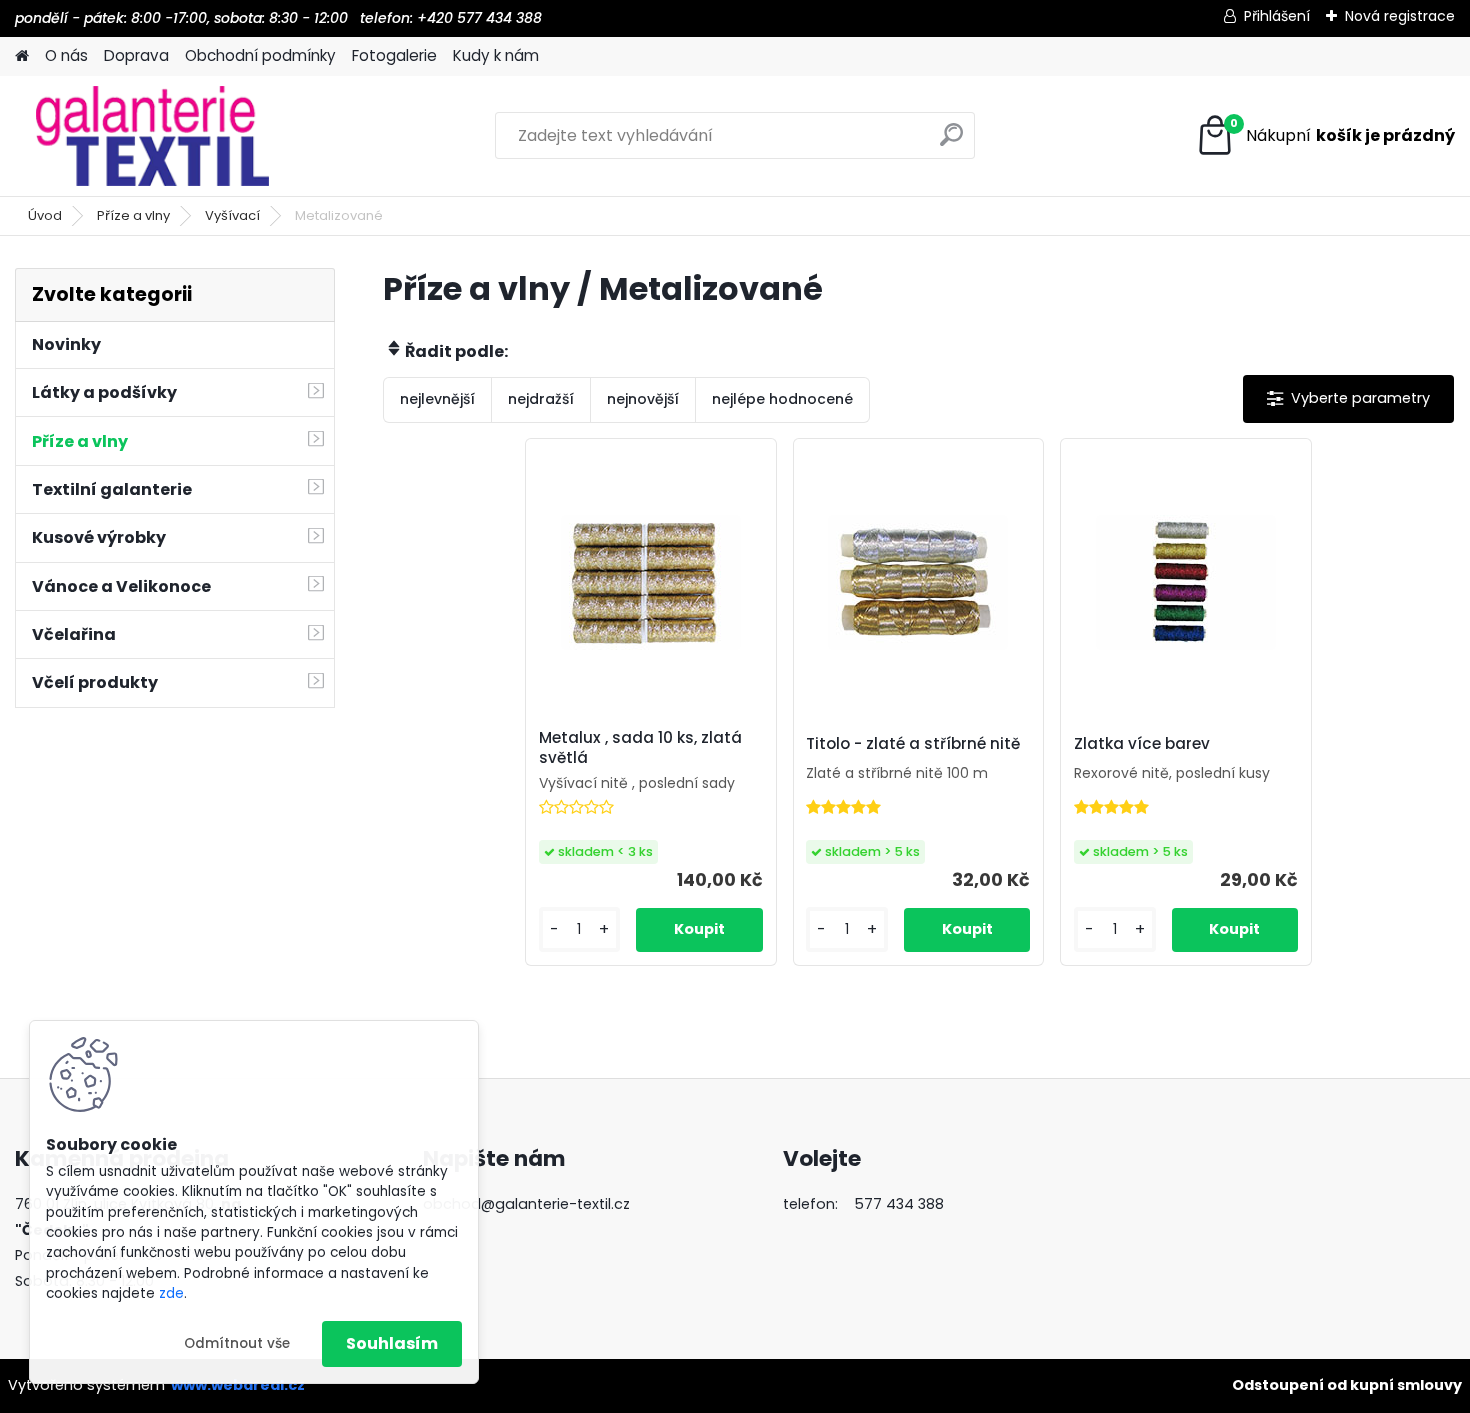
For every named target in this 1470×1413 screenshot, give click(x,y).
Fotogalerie (394, 55)
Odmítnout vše (237, 1343)
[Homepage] (22, 56)
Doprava (136, 55)
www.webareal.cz (238, 1385)
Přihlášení (1277, 16)
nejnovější (643, 399)
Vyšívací (232, 215)
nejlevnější (437, 399)
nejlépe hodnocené (782, 399)
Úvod (45, 215)
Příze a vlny (133, 215)
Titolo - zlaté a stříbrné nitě (913, 744)
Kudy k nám (496, 55)
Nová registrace (1400, 16)
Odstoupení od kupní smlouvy (1347, 1385)
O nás (66, 55)
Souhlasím (392, 1343)
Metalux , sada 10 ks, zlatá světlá (640, 748)
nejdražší (541, 399)
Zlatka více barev (1142, 744)
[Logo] (152, 136)
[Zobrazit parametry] (1348, 398)
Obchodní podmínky (260, 55)
